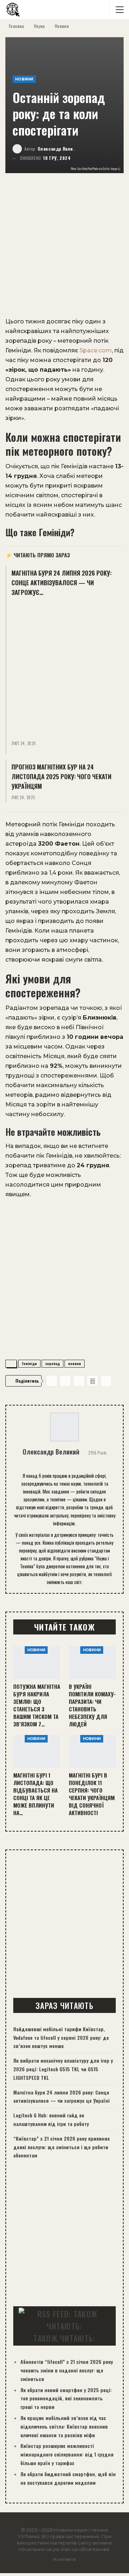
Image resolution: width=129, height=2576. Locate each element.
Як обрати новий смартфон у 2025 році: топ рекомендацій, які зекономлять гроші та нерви (66, 2398)
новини (75, 1363)
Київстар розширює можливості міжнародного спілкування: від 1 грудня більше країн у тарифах (67, 2454)
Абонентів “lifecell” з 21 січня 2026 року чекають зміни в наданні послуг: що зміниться (67, 2370)
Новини (24, 79)
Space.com (96, 350)
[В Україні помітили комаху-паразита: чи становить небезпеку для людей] (92, 1663)
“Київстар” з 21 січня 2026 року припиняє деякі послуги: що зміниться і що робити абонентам (62, 2147)
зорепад (52, 1363)
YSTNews (28, 2536)
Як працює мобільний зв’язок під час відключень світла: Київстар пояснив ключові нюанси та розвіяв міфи (64, 2426)
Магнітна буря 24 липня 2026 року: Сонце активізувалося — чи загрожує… (61, 583)
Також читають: (64, 2338)
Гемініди (29, 1363)
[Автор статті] (64, 1427)
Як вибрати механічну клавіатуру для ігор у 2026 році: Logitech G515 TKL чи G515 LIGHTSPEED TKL (63, 2069)
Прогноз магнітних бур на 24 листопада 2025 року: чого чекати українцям (61, 776)
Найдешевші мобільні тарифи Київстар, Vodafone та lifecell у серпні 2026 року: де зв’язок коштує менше (61, 2037)
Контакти (65, 2559)
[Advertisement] (64, 249)
